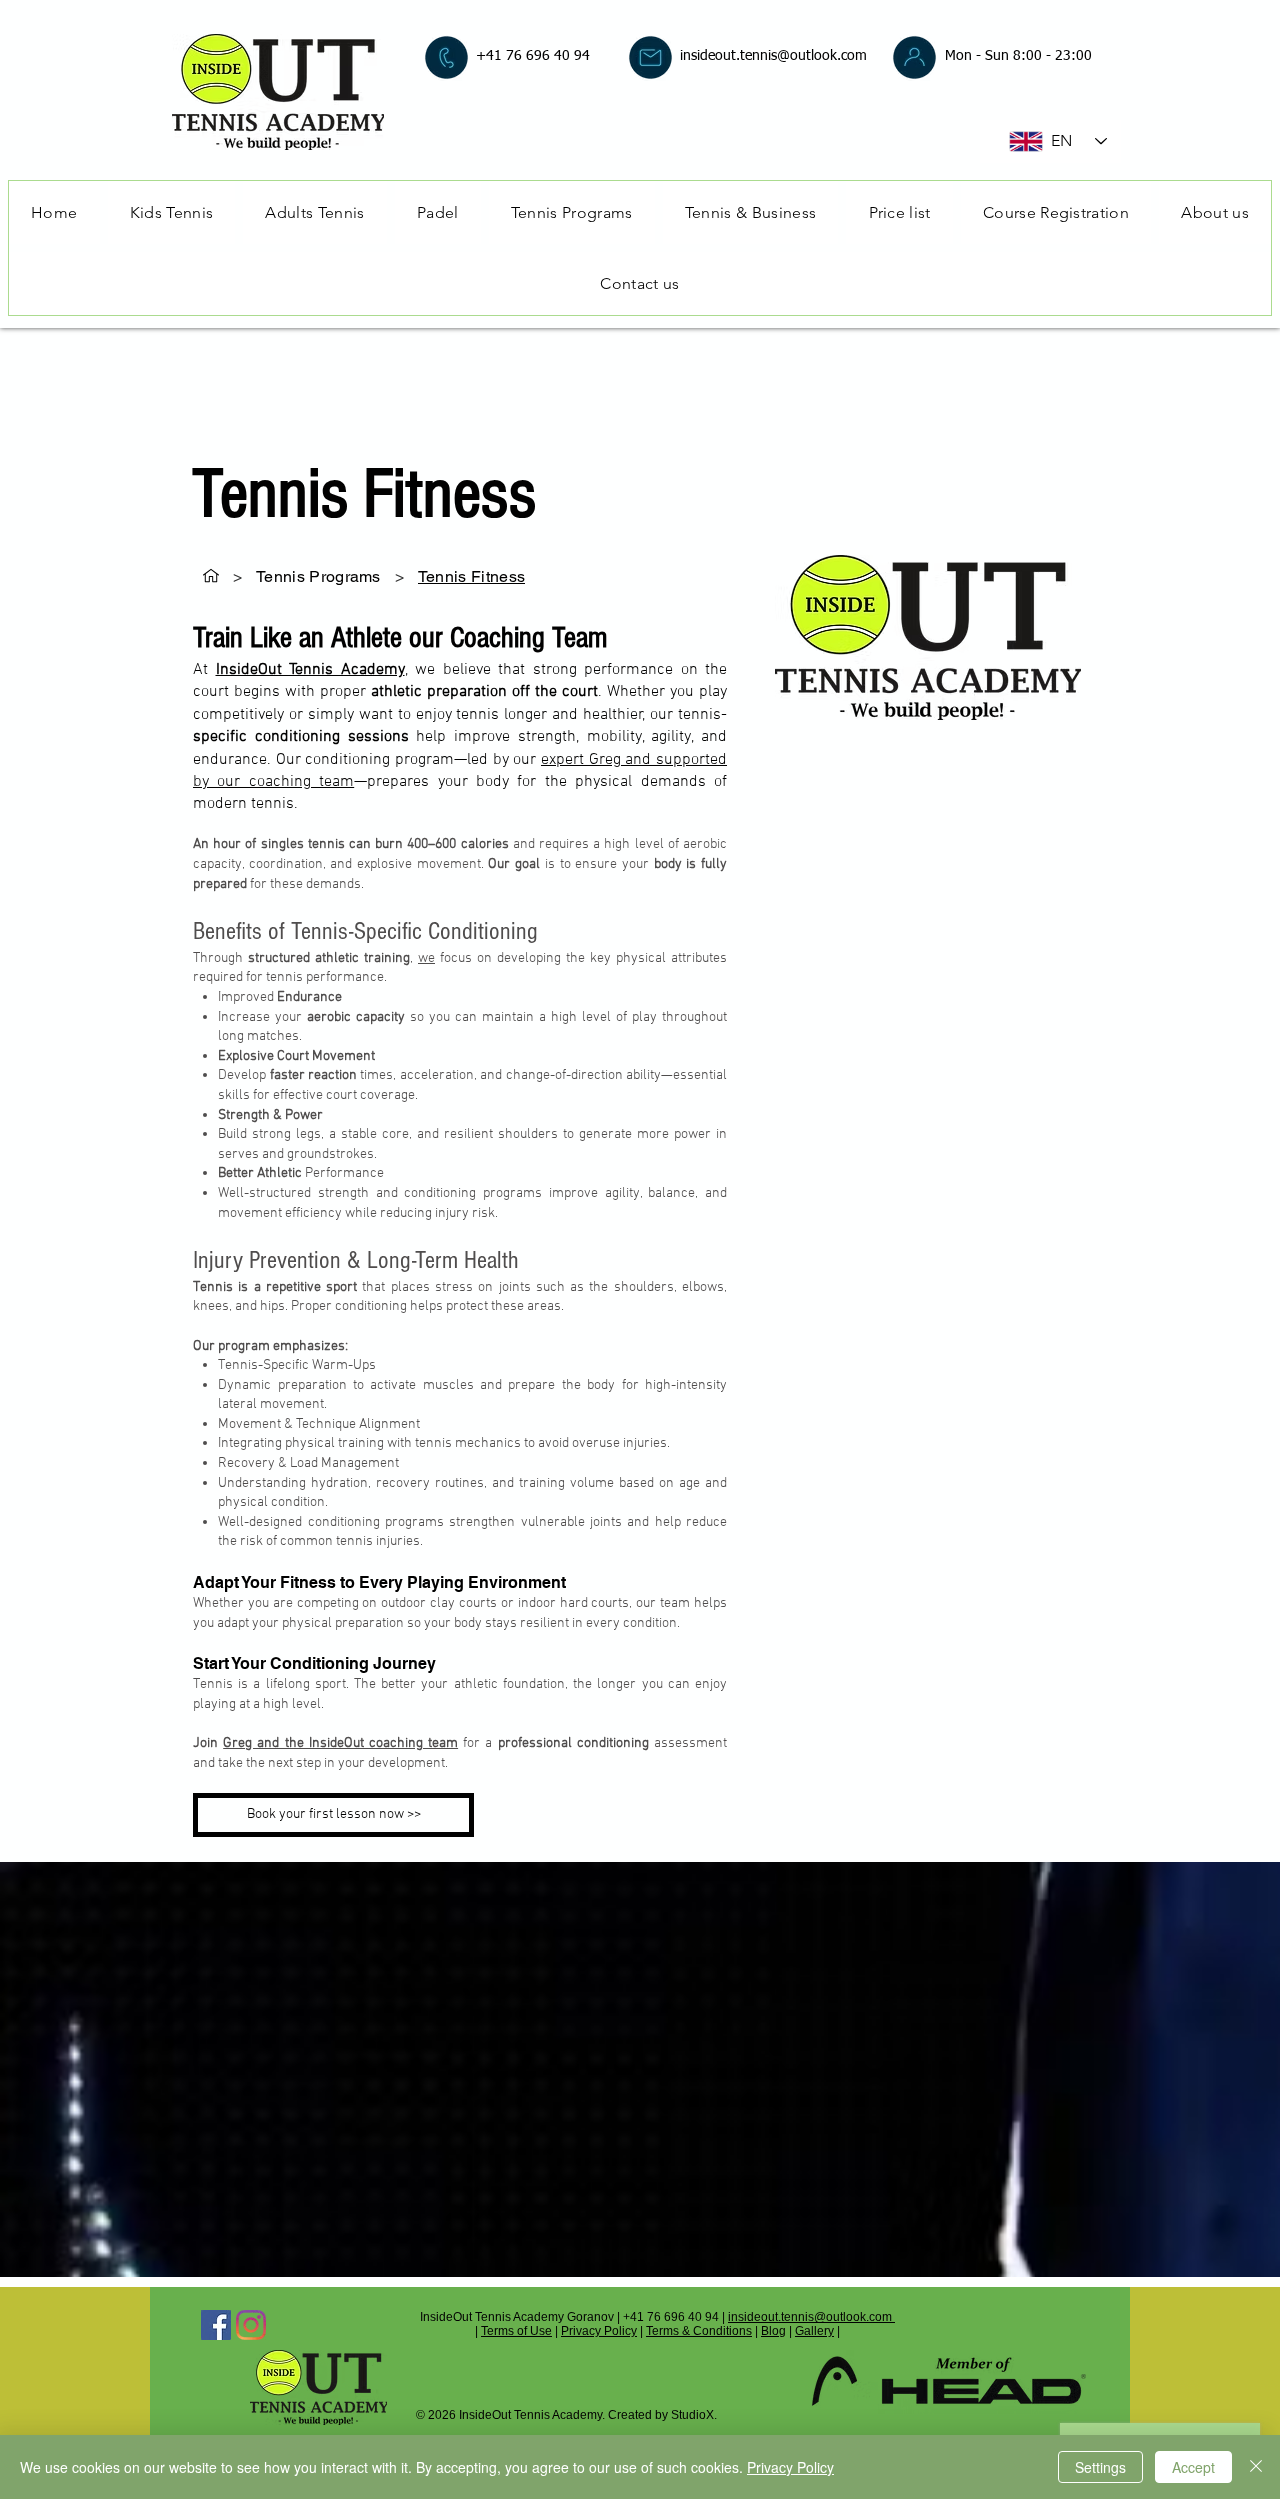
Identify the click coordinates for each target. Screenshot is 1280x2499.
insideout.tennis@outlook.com (773, 56)
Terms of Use (516, 2331)
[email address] (650, 57)
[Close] (1256, 2467)
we (426, 958)
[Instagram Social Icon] (251, 2325)
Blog (773, 2331)
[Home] (211, 576)
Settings (1100, 2467)
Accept (1193, 2467)
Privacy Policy (599, 2331)
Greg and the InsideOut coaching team (340, 1743)
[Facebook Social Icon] (216, 2325)
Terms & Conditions (699, 2331)
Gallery (814, 2331)
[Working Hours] (914, 57)
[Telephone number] (446, 57)
